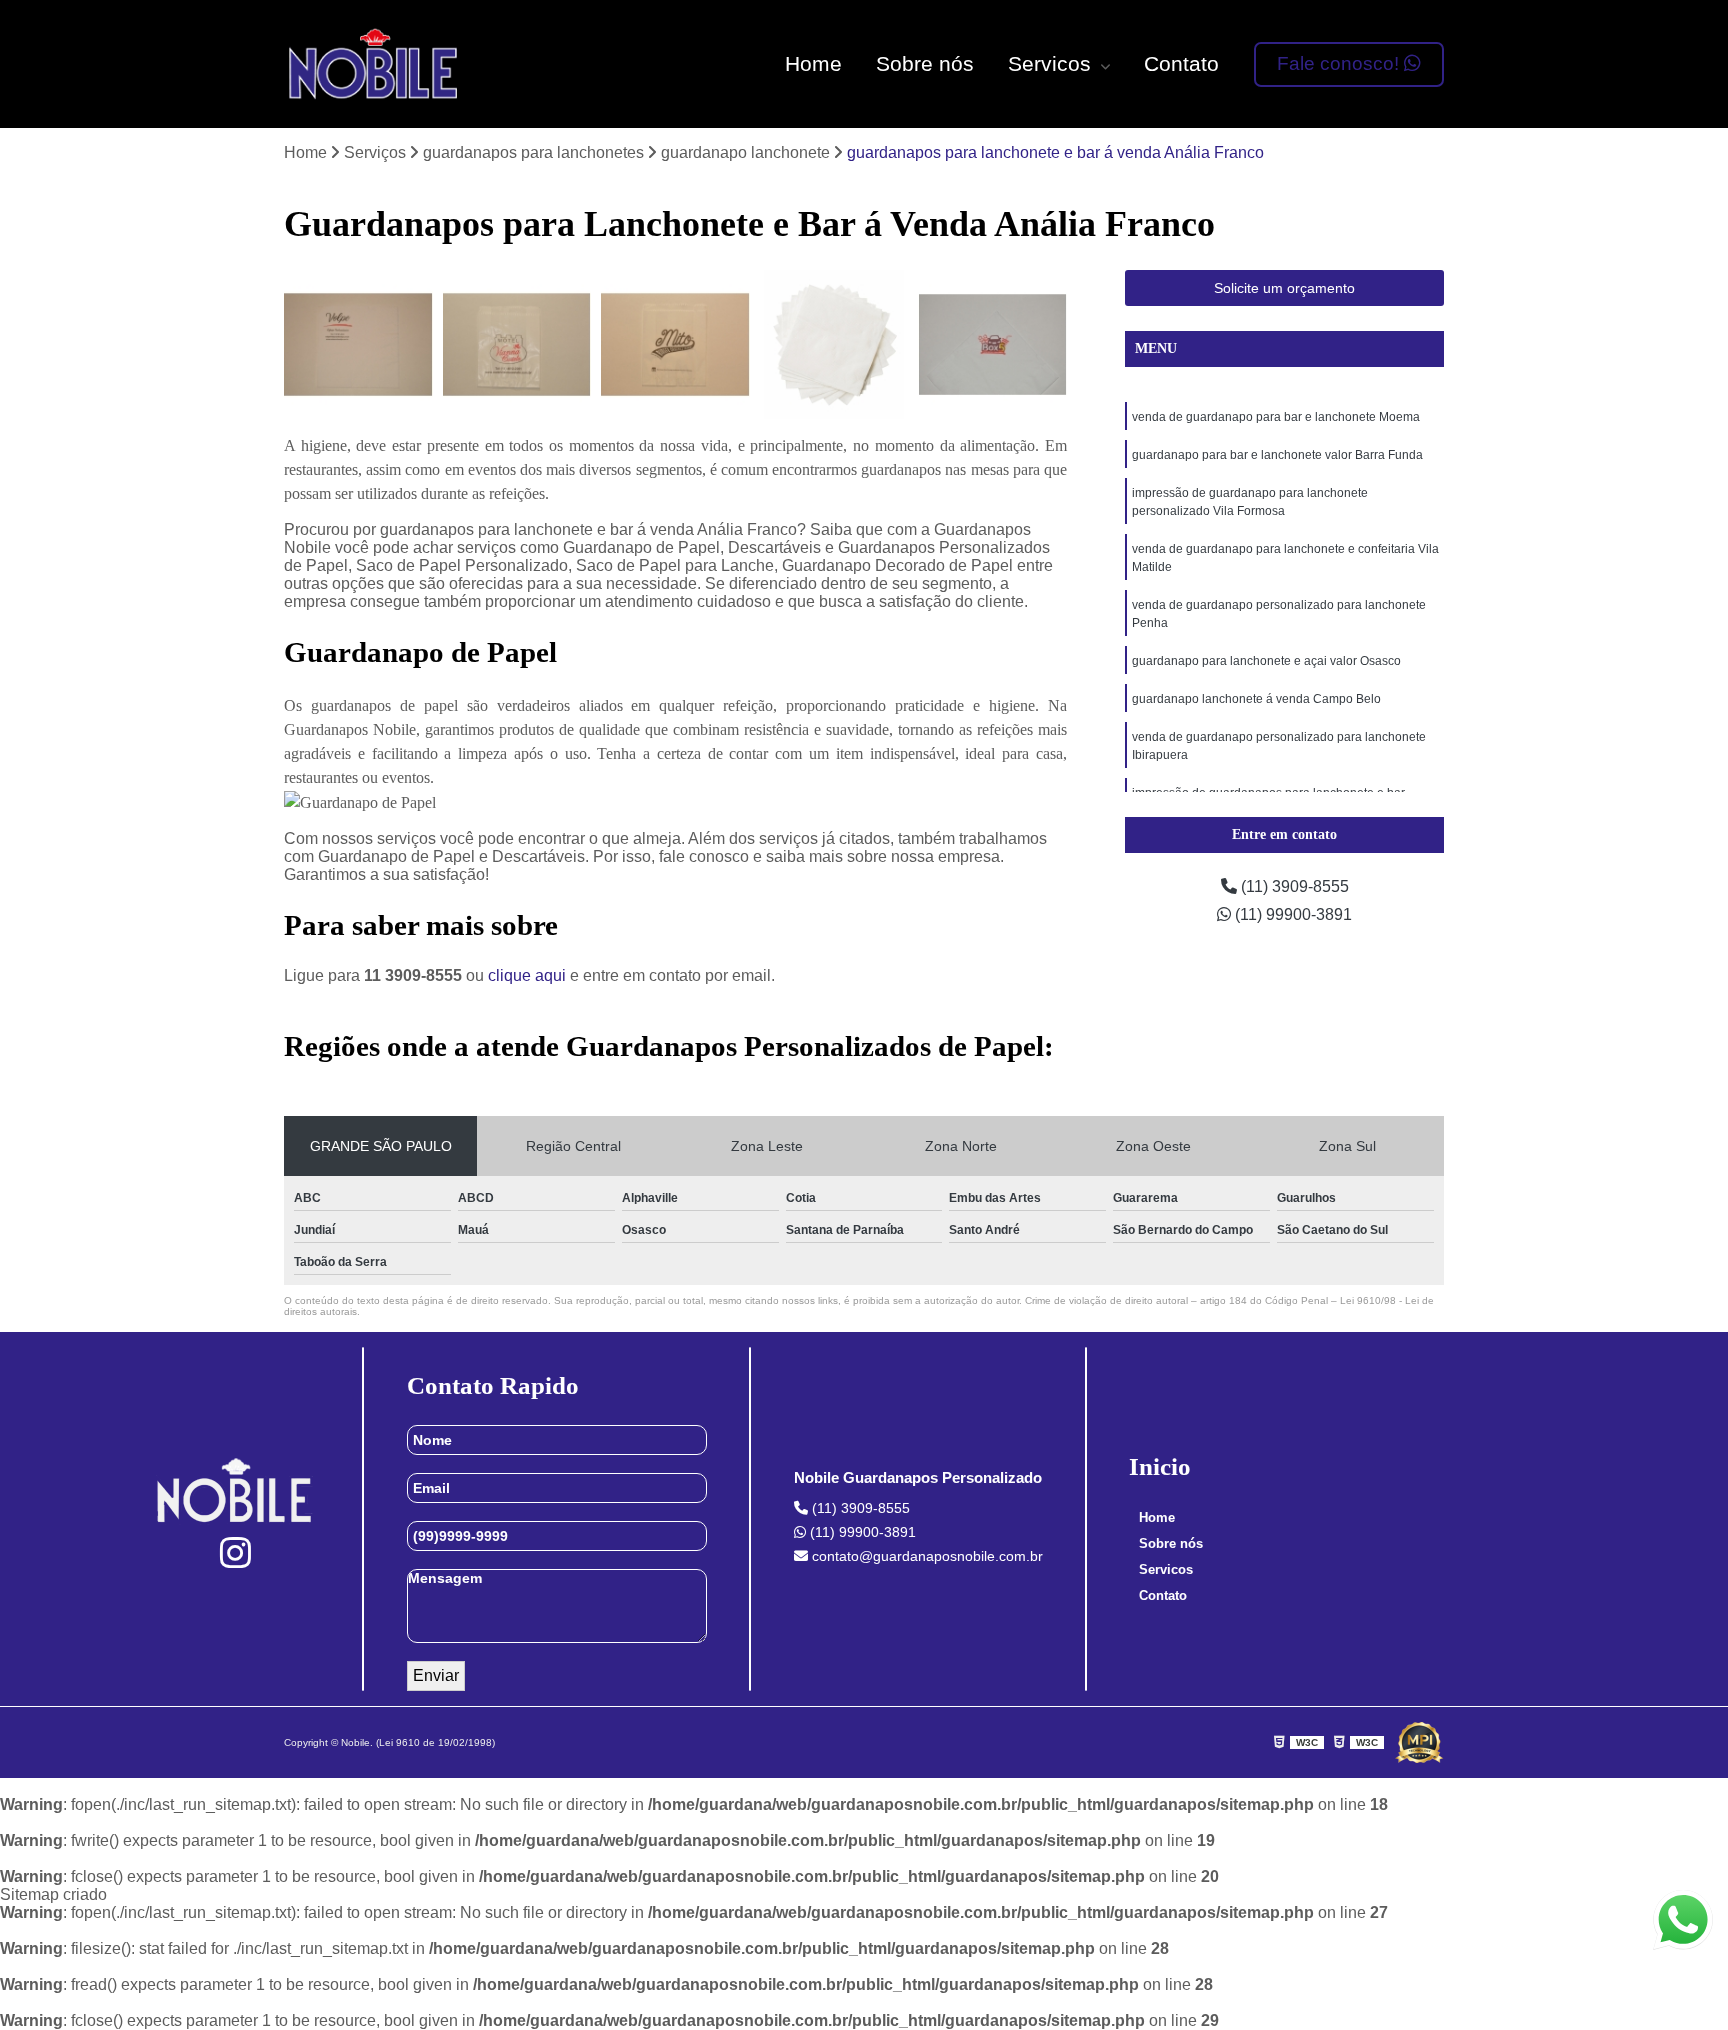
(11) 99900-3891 (1291, 914)
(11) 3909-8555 (1293, 886)
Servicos (1052, 63)
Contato (1181, 63)
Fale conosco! (1340, 63)
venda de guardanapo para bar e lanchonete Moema (1276, 417)
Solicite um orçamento (1284, 288)
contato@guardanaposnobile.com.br (925, 1556)
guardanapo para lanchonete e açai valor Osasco (1266, 661)
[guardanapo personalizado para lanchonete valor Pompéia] (834, 344)
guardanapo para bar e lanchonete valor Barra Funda (1277, 455)
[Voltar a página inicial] (374, 64)
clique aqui (527, 975)
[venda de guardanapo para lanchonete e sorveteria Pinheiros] (675, 344)
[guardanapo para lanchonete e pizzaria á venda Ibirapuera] (992, 344)
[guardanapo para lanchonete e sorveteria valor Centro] (517, 344)
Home (813, 63)
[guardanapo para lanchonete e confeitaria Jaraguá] (358, 344)
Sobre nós (925, 63)
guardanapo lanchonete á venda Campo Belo (1256, 699)
